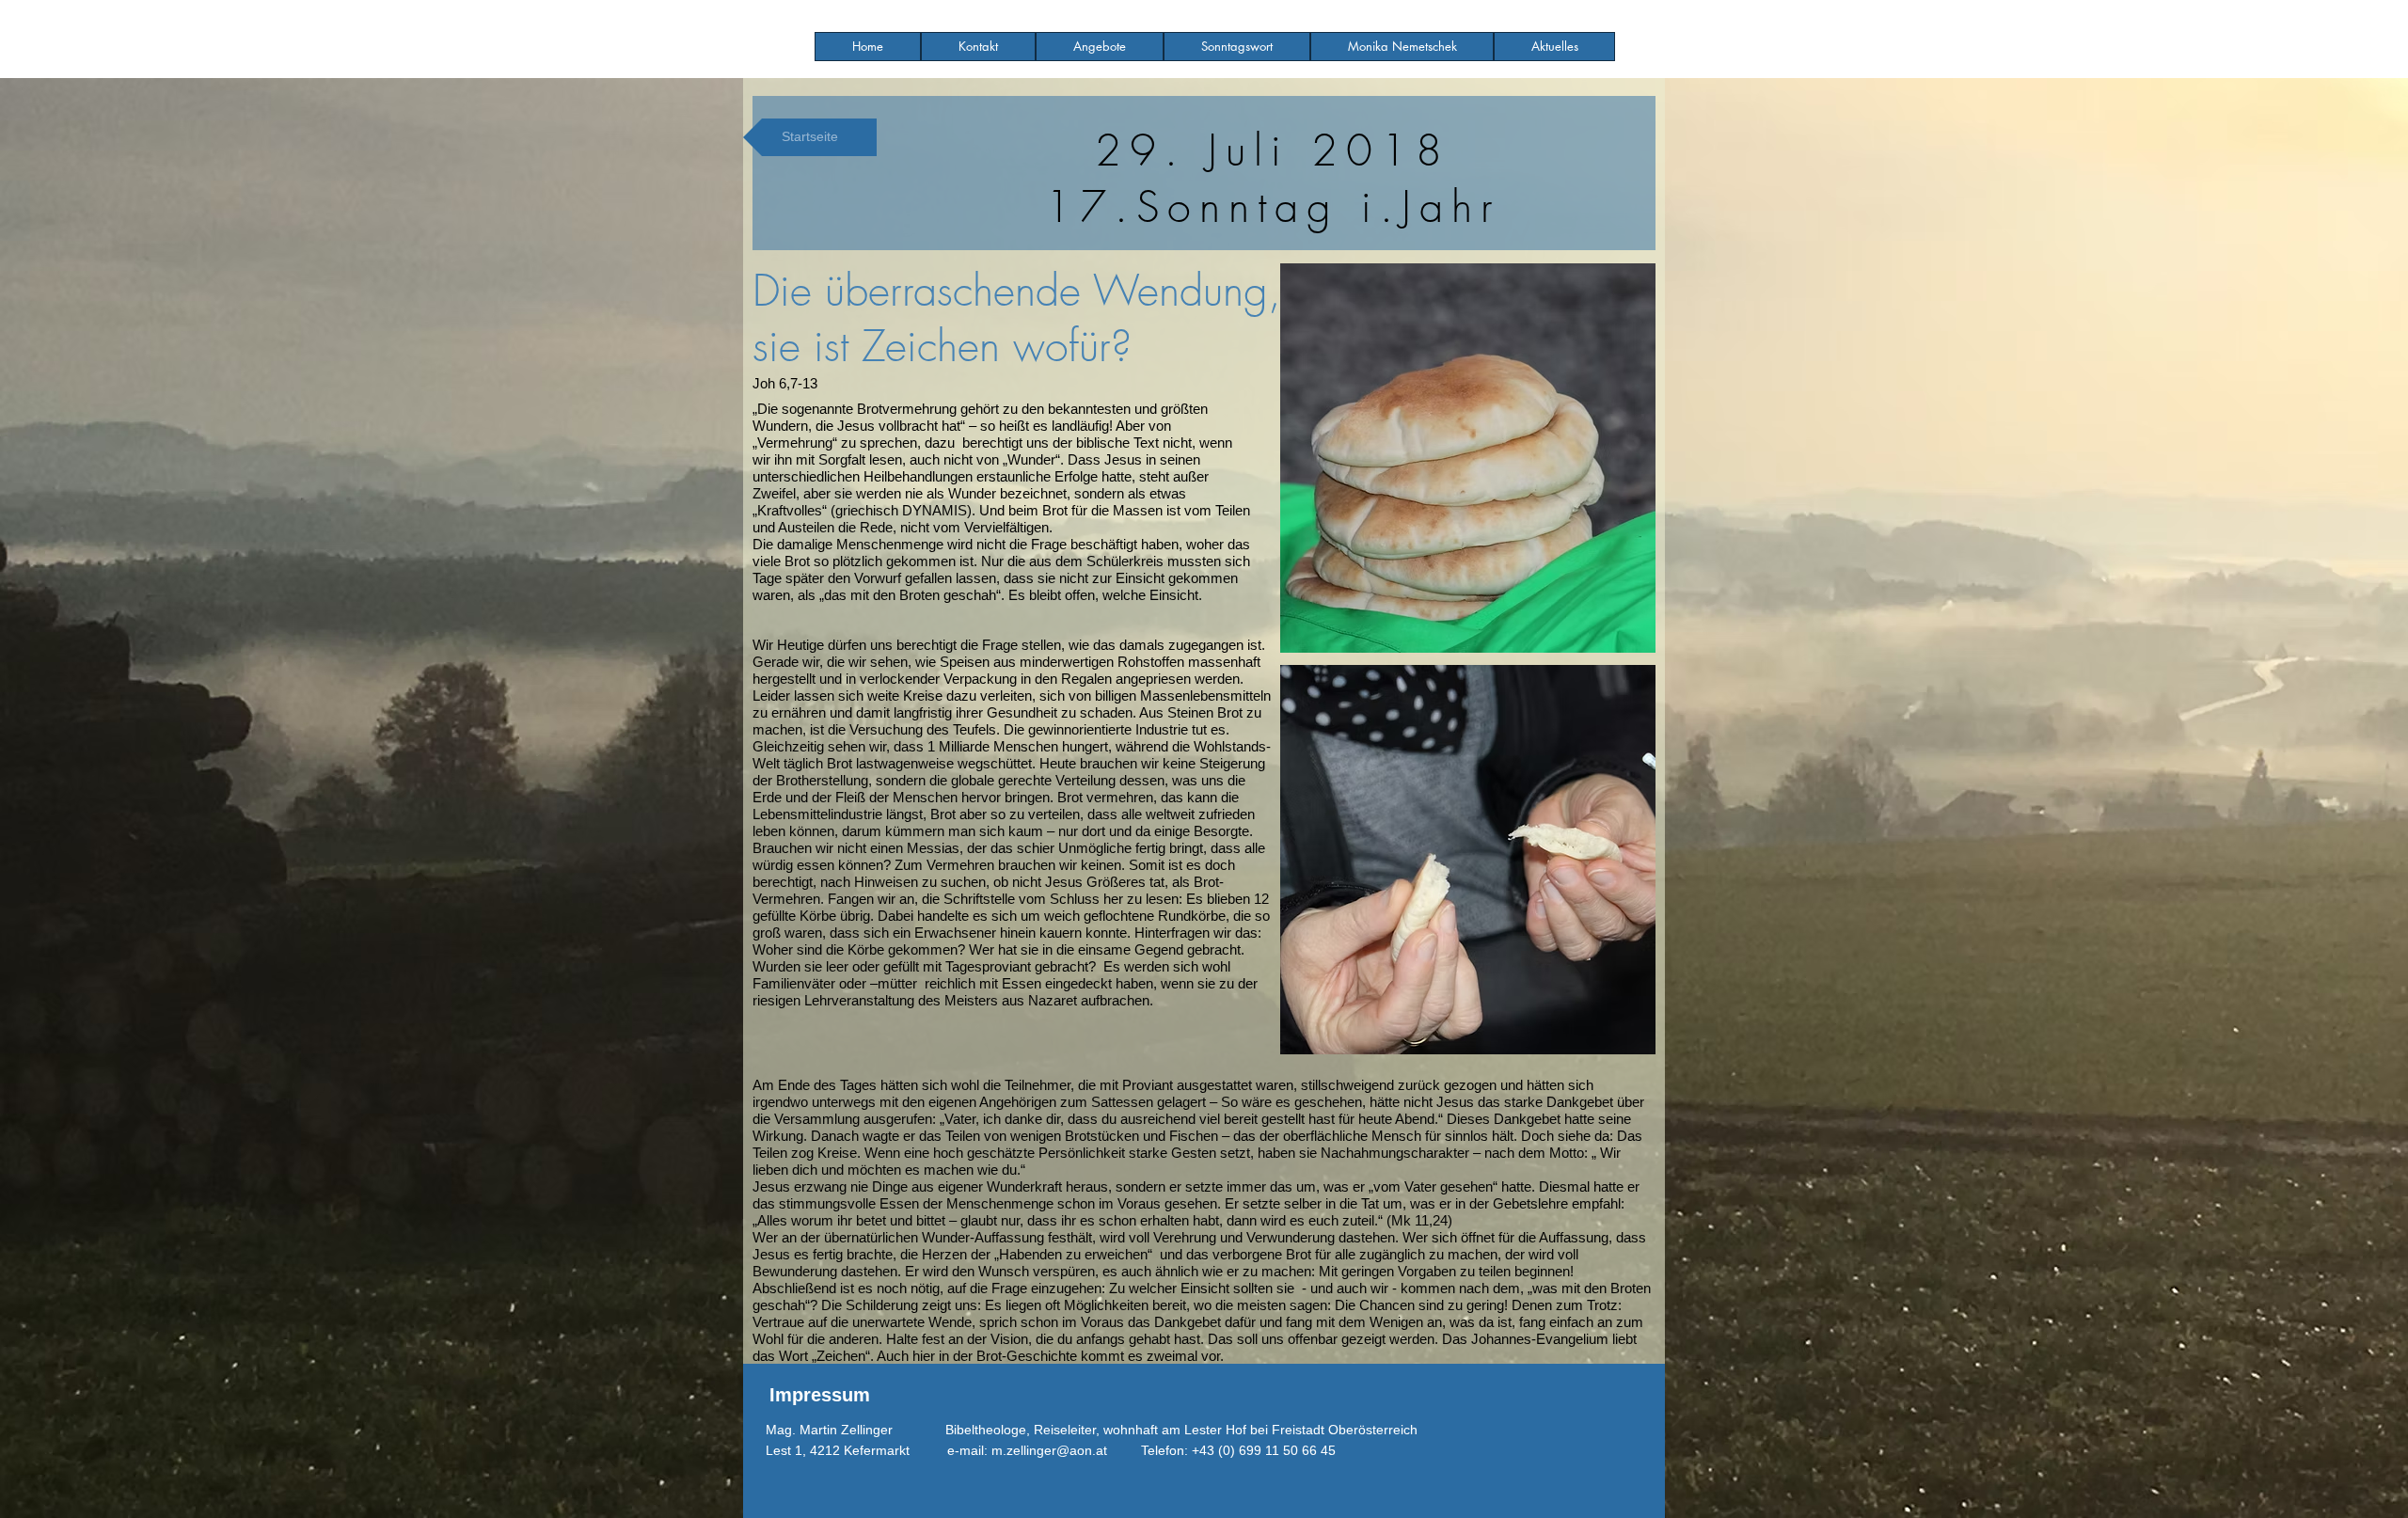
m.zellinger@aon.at (1049, 1450)
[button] (1100, 47)
